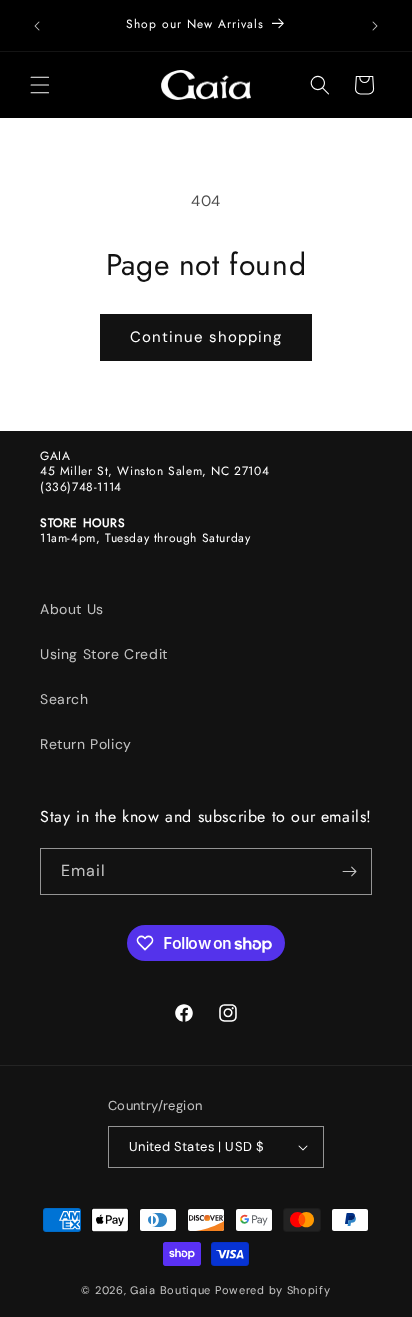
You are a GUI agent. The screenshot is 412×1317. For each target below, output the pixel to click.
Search (64, 699)
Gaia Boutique (170, 1290)
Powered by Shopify (273, 1290)
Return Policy (86, 744)
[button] (40, 85)
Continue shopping (206, 337)
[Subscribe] (349, 871)
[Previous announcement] (37, 26)
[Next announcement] (375, 26)
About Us (72, 609)
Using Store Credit (104, 654)
